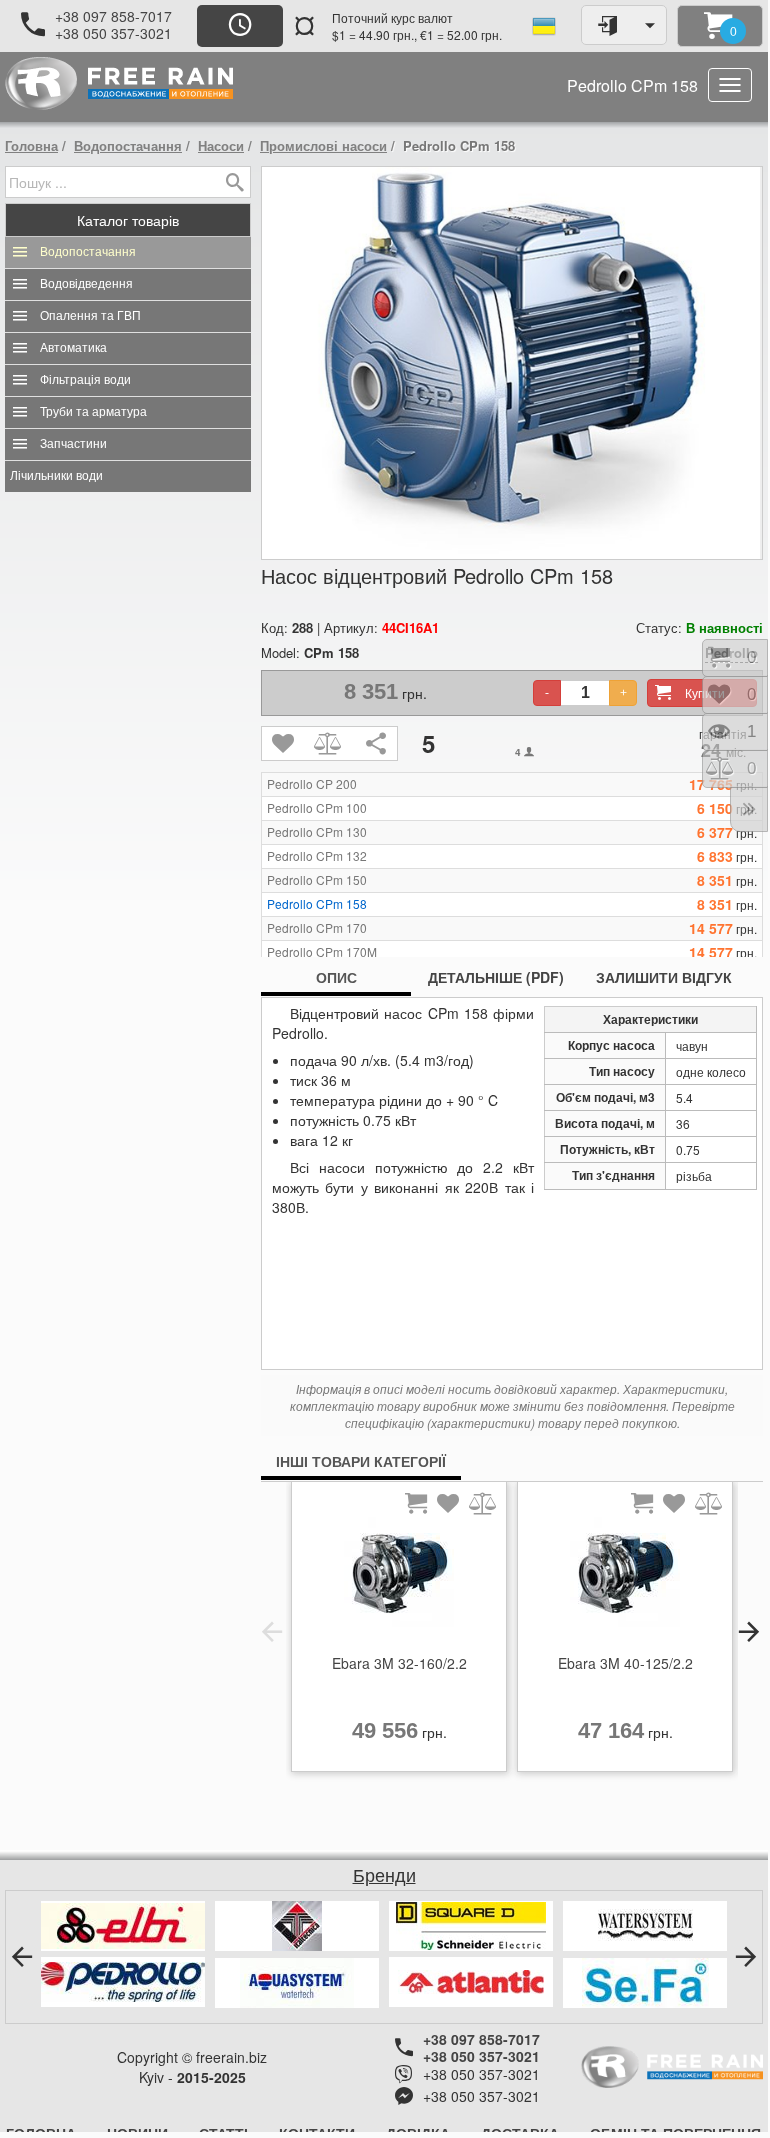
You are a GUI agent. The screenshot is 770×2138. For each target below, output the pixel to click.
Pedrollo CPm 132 (317, 856)
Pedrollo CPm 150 (317, 880)
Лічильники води (56, 476)
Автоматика (73, 348)
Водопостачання (128, 145)
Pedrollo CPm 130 (317, 832)
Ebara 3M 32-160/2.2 (399, 1663)
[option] (399, 1632)
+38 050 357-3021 (113, 33)
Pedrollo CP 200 (312, 784)
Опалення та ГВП (90, 316)
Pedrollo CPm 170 (317, 928)
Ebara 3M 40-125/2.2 (625, 1663)
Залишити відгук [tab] (664, 977)
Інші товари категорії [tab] (361, 1461)
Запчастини (73, 444)
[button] (272, 1632)
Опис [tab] (336, 977)
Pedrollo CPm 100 (317, 808)
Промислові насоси (323, 145)
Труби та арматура (93, 412)
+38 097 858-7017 (113, 16)
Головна (31, 145)
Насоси (221, 145)
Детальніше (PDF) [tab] (496, 977)
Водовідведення (86, 284)
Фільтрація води (85, 380)
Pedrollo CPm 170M (322, 952)
